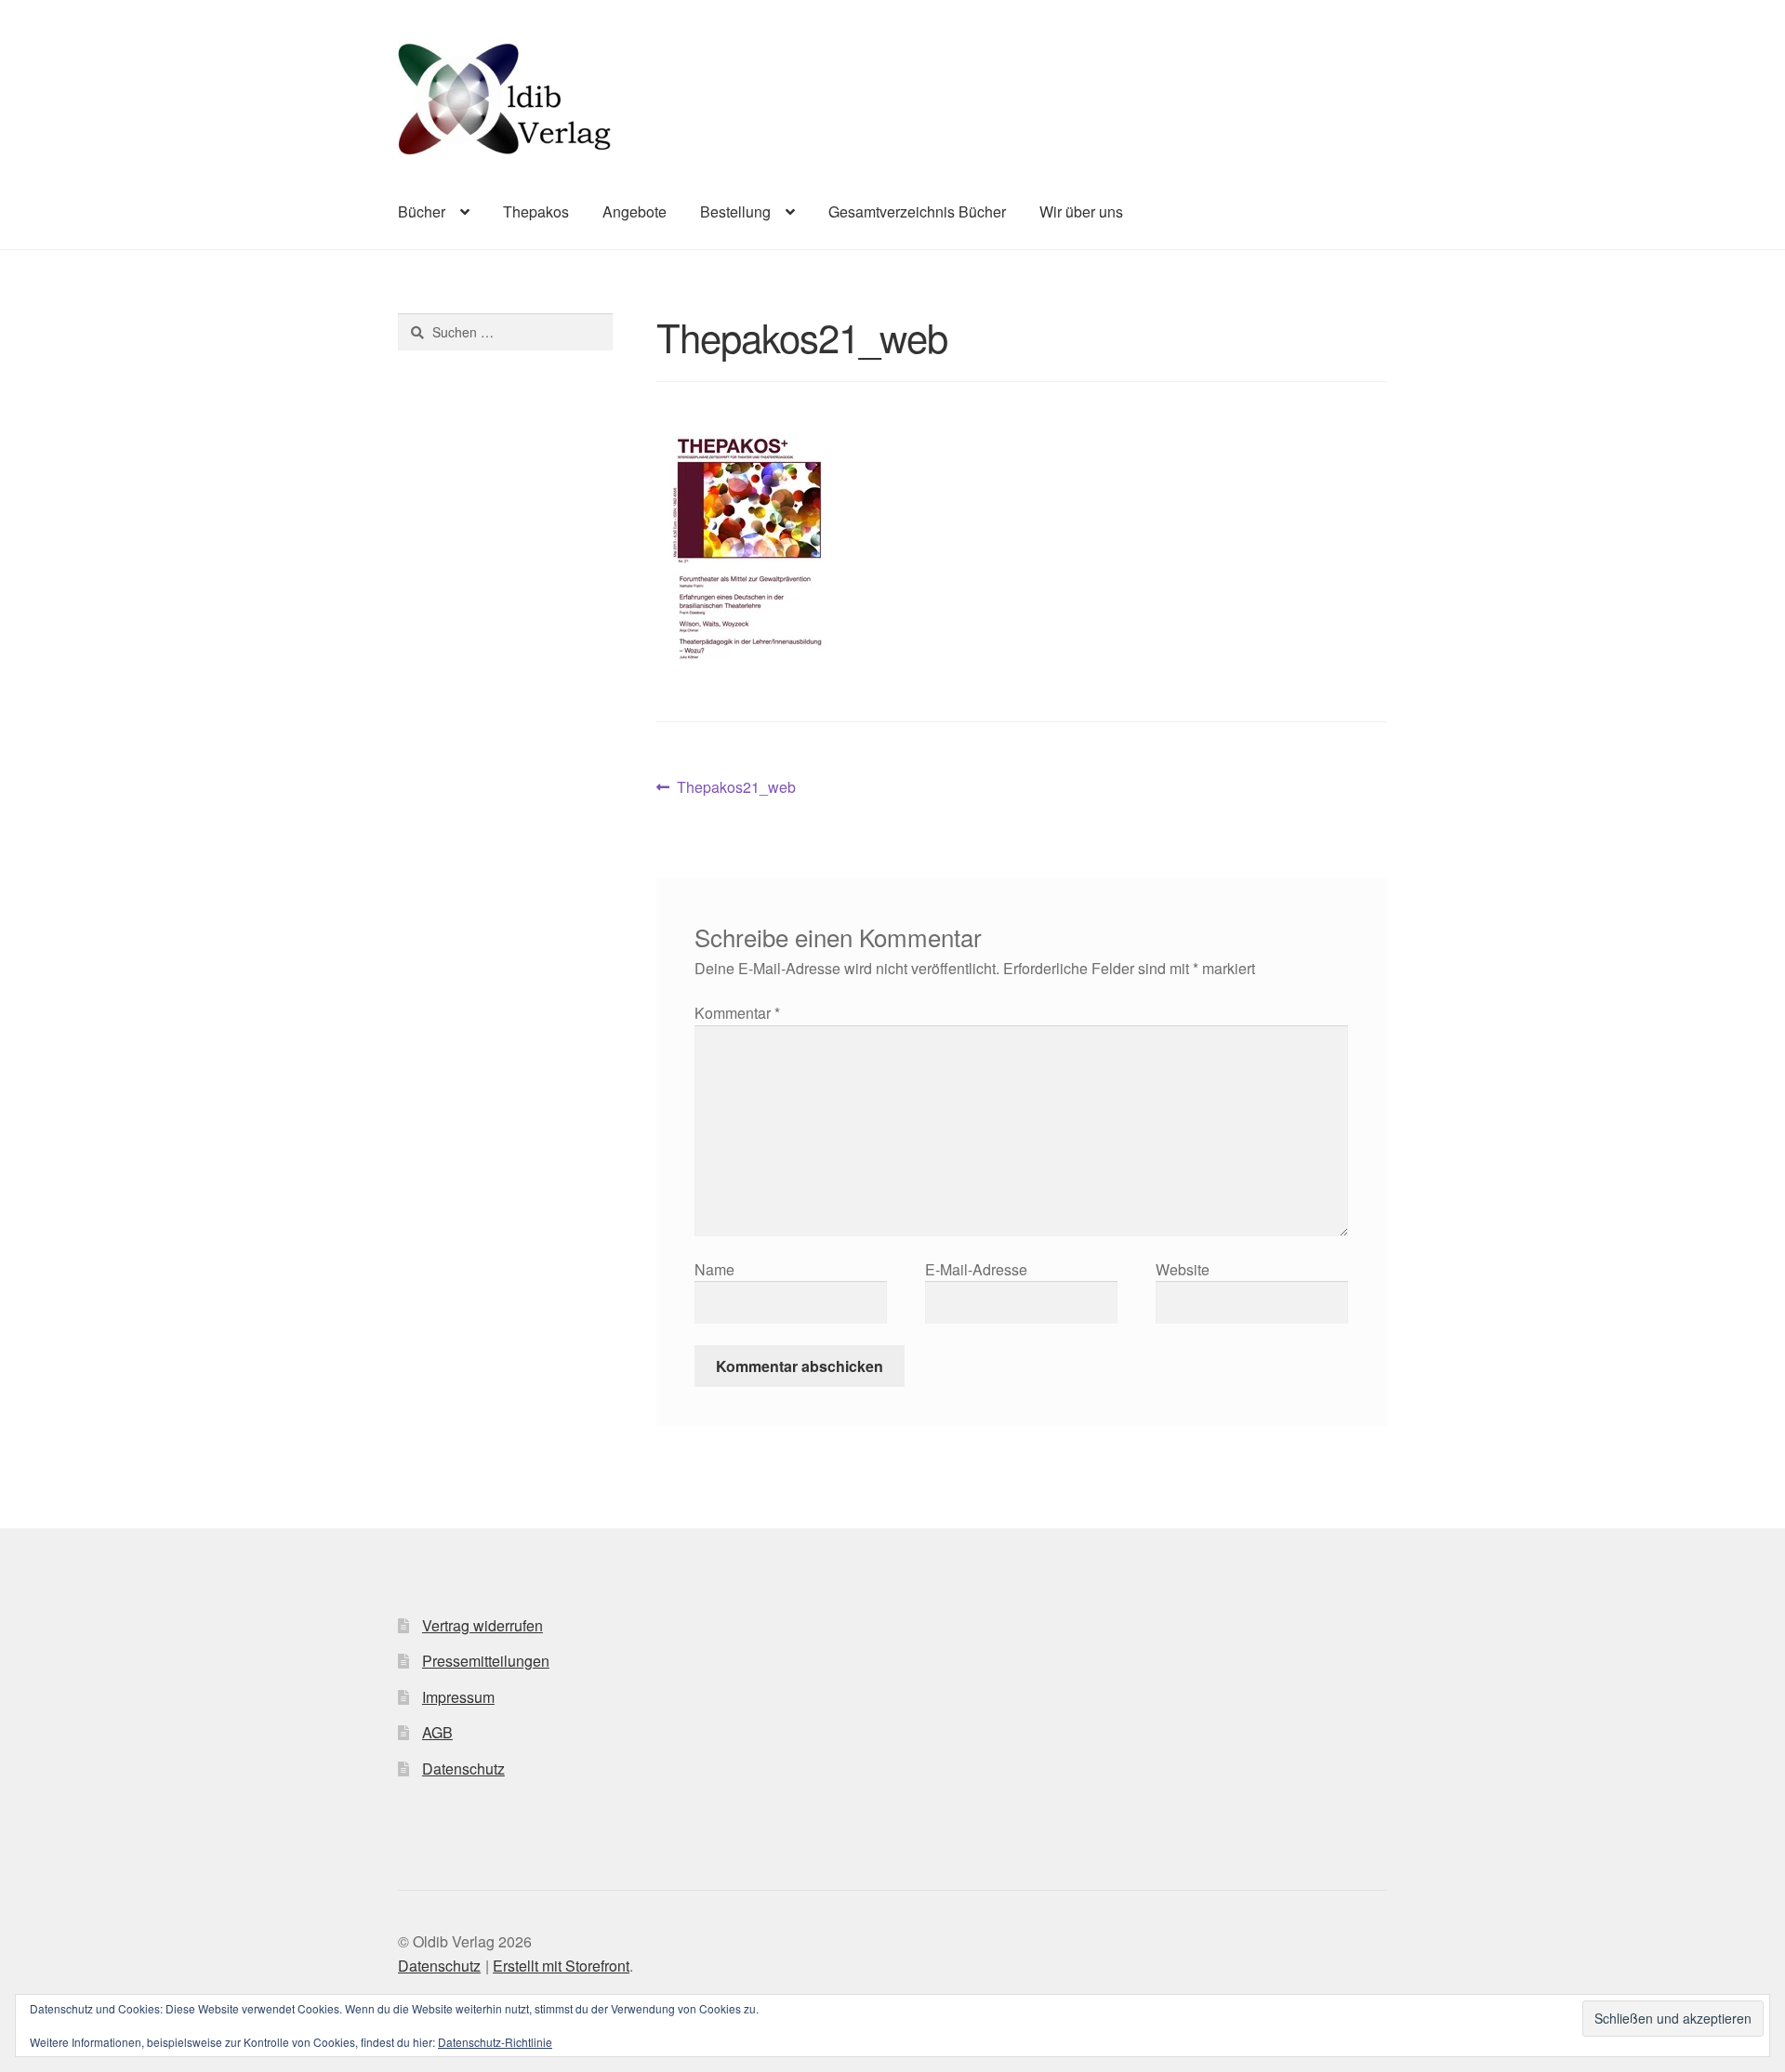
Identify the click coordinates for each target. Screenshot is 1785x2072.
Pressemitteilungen (486, 1661)
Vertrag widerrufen (483, 1625)
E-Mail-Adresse (976, 1269)
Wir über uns (1081, 211)
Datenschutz (463, 1768)
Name (714, 1269)
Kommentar (737, 1013)
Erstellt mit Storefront (561, 1966)
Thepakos (536, 211)
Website (1183, 1269)
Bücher (422, 211)
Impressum (458, 1697)
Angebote (635, 211)
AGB (437, 1732)
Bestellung (735, 211)
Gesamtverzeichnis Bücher (917, 211)
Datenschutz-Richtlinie (495, 2042)
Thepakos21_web (736, 788)
